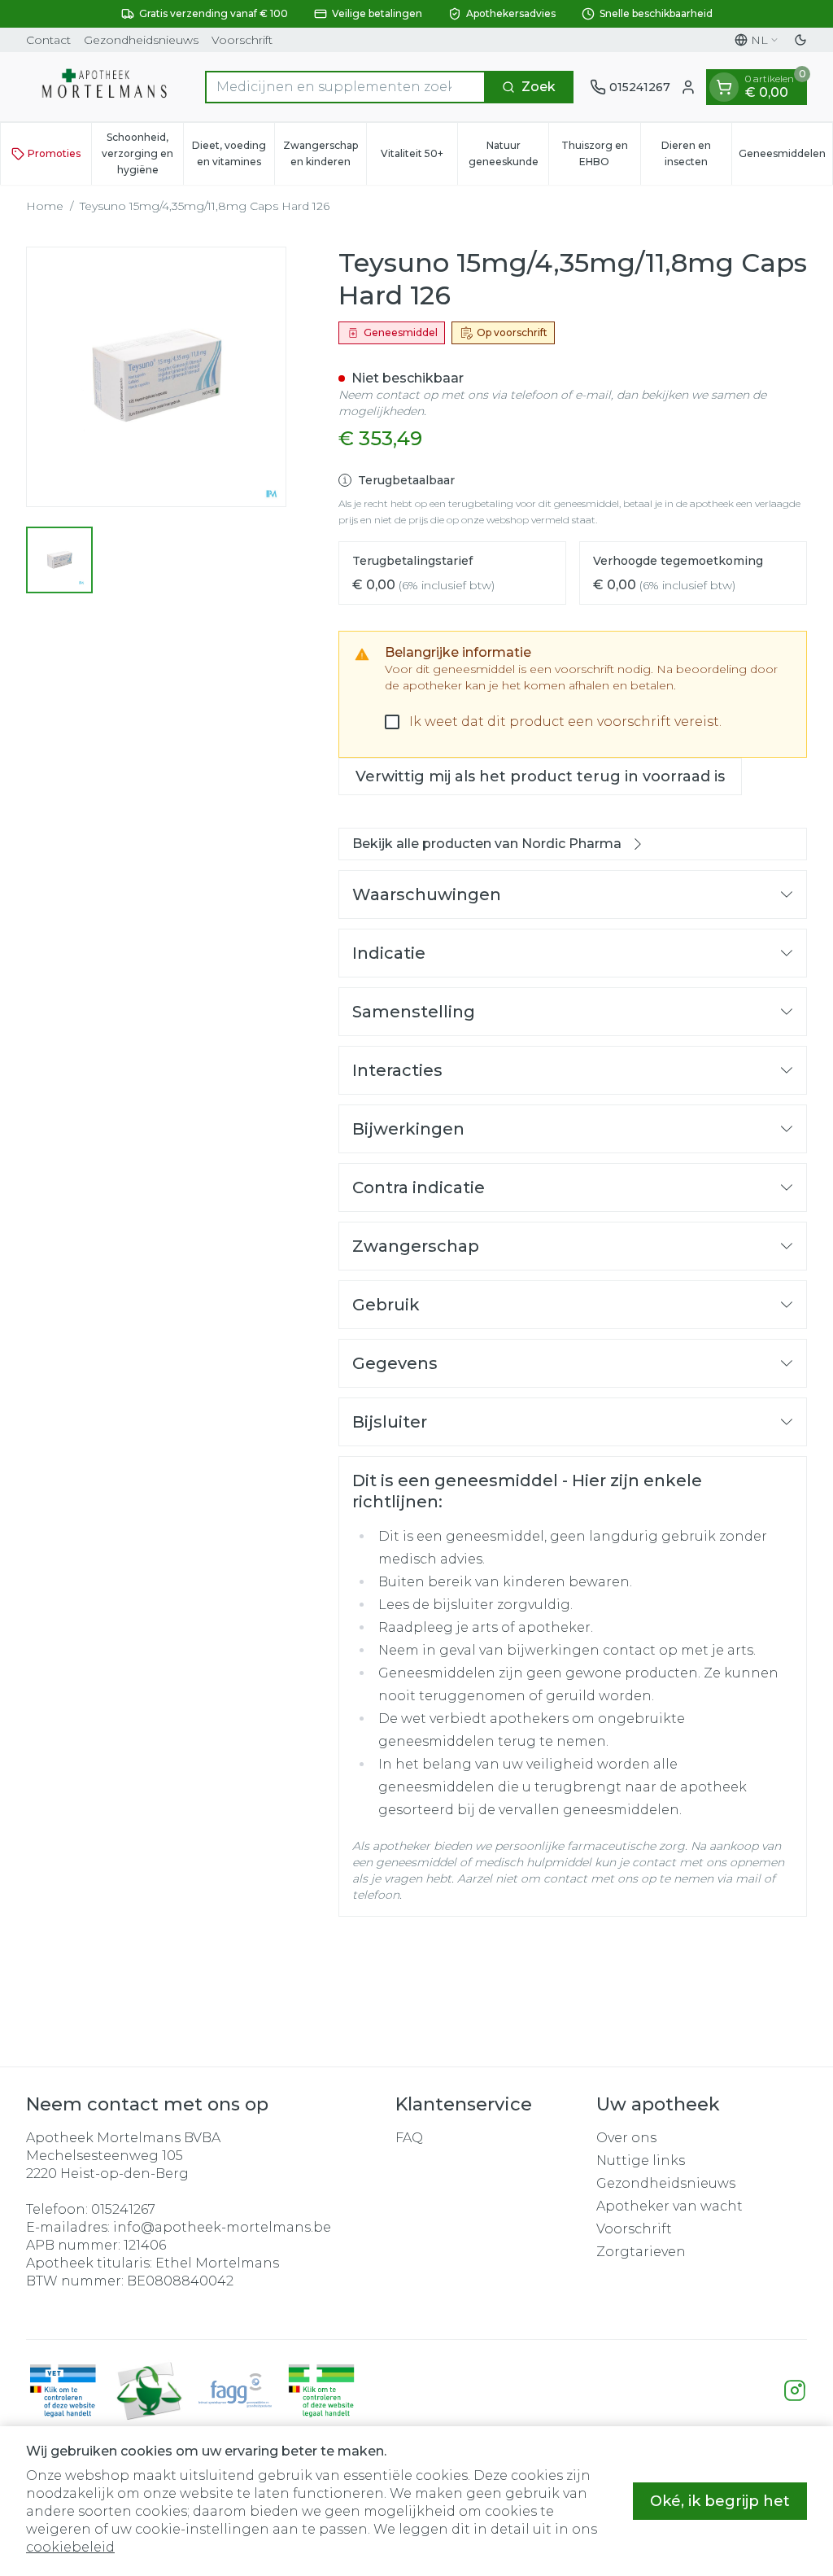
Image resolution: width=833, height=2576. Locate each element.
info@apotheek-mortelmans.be (222, 2227)
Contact (48, 40)
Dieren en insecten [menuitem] (696, 153)
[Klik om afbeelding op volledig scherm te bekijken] (156, 377)
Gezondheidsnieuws (141, 40)
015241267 (123, 2209)
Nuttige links (641, 2161)
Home (45, 206)
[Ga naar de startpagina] (107, 87)
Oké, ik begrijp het (720, 2501)
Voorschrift (242, 40)
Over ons (626, 2138)
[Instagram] (795, 2390)
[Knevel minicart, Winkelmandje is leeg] (724, 87)
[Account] (688, 87)
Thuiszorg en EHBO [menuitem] (600, 153)
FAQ (409, 2138)
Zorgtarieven (641, 2252)
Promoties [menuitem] (54, 153)
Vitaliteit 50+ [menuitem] (419, 157)
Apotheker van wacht (669, 2206)
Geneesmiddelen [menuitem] (785, 157)
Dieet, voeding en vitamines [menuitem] (233, 153)
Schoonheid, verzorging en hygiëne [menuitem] (142, 153)
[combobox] (345, 87)
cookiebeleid (70, 2547)
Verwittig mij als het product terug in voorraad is (540, 776)
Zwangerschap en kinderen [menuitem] (324, 153)
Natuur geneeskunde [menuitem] (508, 153)
